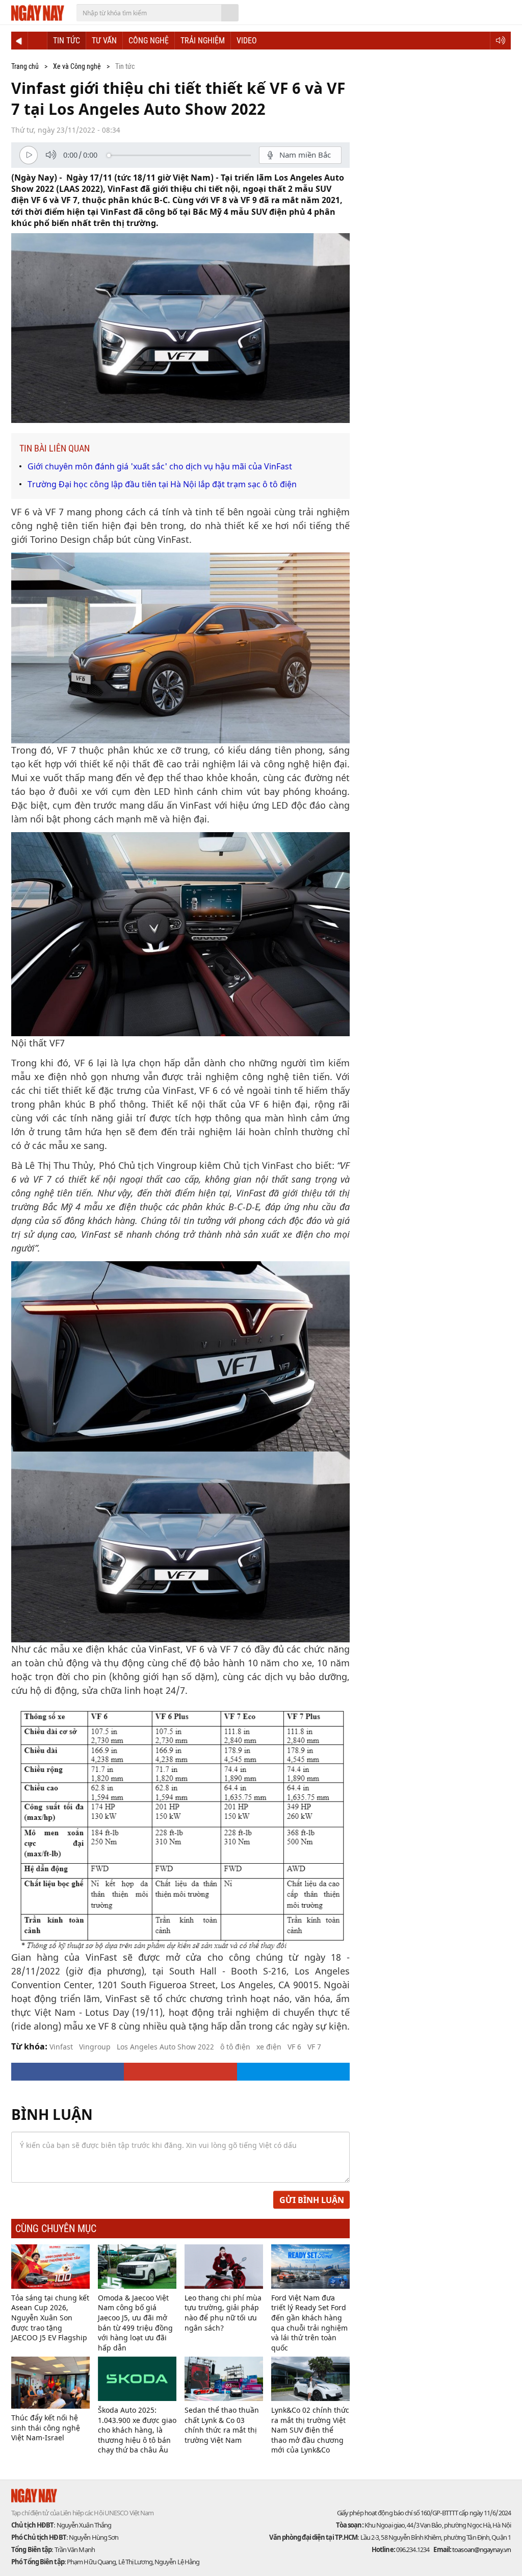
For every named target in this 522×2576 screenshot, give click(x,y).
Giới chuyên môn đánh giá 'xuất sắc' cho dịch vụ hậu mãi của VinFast (160, 466)
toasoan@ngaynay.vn (481, 2549)
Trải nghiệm (203, 41)
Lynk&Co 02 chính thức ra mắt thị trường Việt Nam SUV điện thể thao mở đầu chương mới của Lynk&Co (310, 2430)
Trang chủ (25, 66)
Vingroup (95, 2047)
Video (247, 41)
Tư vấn (104, 41)
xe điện (269, 2047)
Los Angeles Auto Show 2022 (165, 2047)
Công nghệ (149, 41)
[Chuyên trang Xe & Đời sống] (37, 41)
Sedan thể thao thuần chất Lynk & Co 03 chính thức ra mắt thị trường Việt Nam (222, 2425)
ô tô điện (235, 2047)
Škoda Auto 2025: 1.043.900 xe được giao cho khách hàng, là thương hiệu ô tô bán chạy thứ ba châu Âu (137, 2430)
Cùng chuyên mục (56, 2229)
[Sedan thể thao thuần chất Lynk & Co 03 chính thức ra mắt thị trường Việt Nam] (224, 2379)
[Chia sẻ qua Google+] (180, 2072)
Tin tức (67, 41)
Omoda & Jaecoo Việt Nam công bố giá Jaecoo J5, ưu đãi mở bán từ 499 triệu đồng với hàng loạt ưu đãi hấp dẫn (135, 2323)
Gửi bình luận (312, 2200)
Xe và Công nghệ (77, 66)
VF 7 (314, 2047)
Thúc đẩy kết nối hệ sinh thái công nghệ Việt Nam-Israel (46, 2428)
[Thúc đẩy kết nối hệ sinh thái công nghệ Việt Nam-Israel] (50, 2383)
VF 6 (294, 2047)
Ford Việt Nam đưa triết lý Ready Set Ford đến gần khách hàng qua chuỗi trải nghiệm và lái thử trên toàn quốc (309, 2323)
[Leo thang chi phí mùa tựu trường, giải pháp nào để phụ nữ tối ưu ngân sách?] (224, 2267)
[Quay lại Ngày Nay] (19, 41)
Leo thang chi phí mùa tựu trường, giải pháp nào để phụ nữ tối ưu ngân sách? (223, 2313)
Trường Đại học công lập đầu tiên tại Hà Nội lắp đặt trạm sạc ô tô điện (162, 484)
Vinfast (61, 2047)
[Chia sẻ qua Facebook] (68, 2072)
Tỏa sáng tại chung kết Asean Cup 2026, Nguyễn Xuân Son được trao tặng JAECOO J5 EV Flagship (50, 2318)
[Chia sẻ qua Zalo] (293, 2072)
